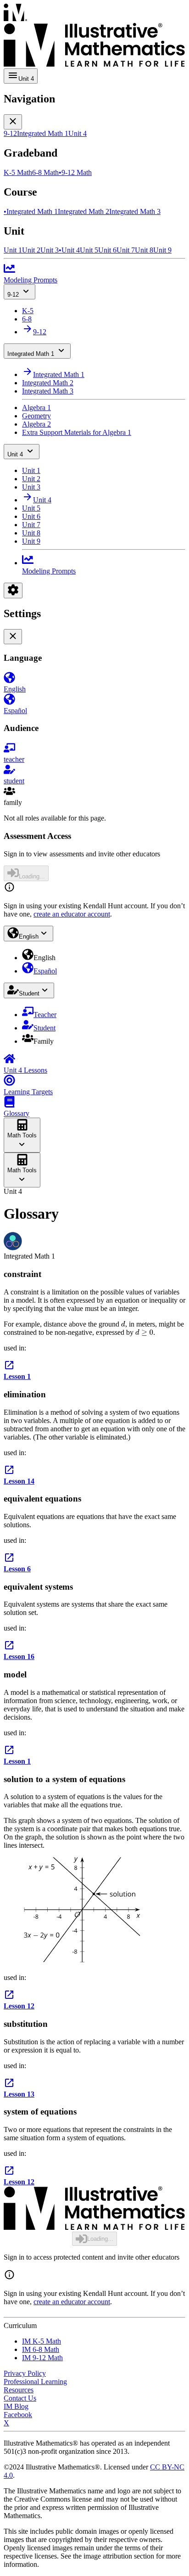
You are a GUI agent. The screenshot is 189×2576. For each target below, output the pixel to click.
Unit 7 (31, 525)
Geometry (36, 416)
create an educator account (72, 914)
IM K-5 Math (42, 2341)
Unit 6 (31, 516)
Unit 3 (31, 487)
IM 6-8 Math (41, 2349)
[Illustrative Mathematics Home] (94, 36)
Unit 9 (31, 541)
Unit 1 (31, 470)
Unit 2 (31, 479)
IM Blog (16, 2406)
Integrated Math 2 (48, 383)
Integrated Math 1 (31, 354)
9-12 (13, 295)
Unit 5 (31, 508)
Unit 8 (31, 533)
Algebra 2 (36, 424)
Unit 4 (15, 454)
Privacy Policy (25, 2373)
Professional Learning (35, 2382)
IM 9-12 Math (42, 2358)
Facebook (18, 2415)
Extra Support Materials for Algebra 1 (77, 432)
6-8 (27, 319)
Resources (19, 2390)
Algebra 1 (36, 408)
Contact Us (20, 2398)
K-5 (28, 311)
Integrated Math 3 (48, 391)
